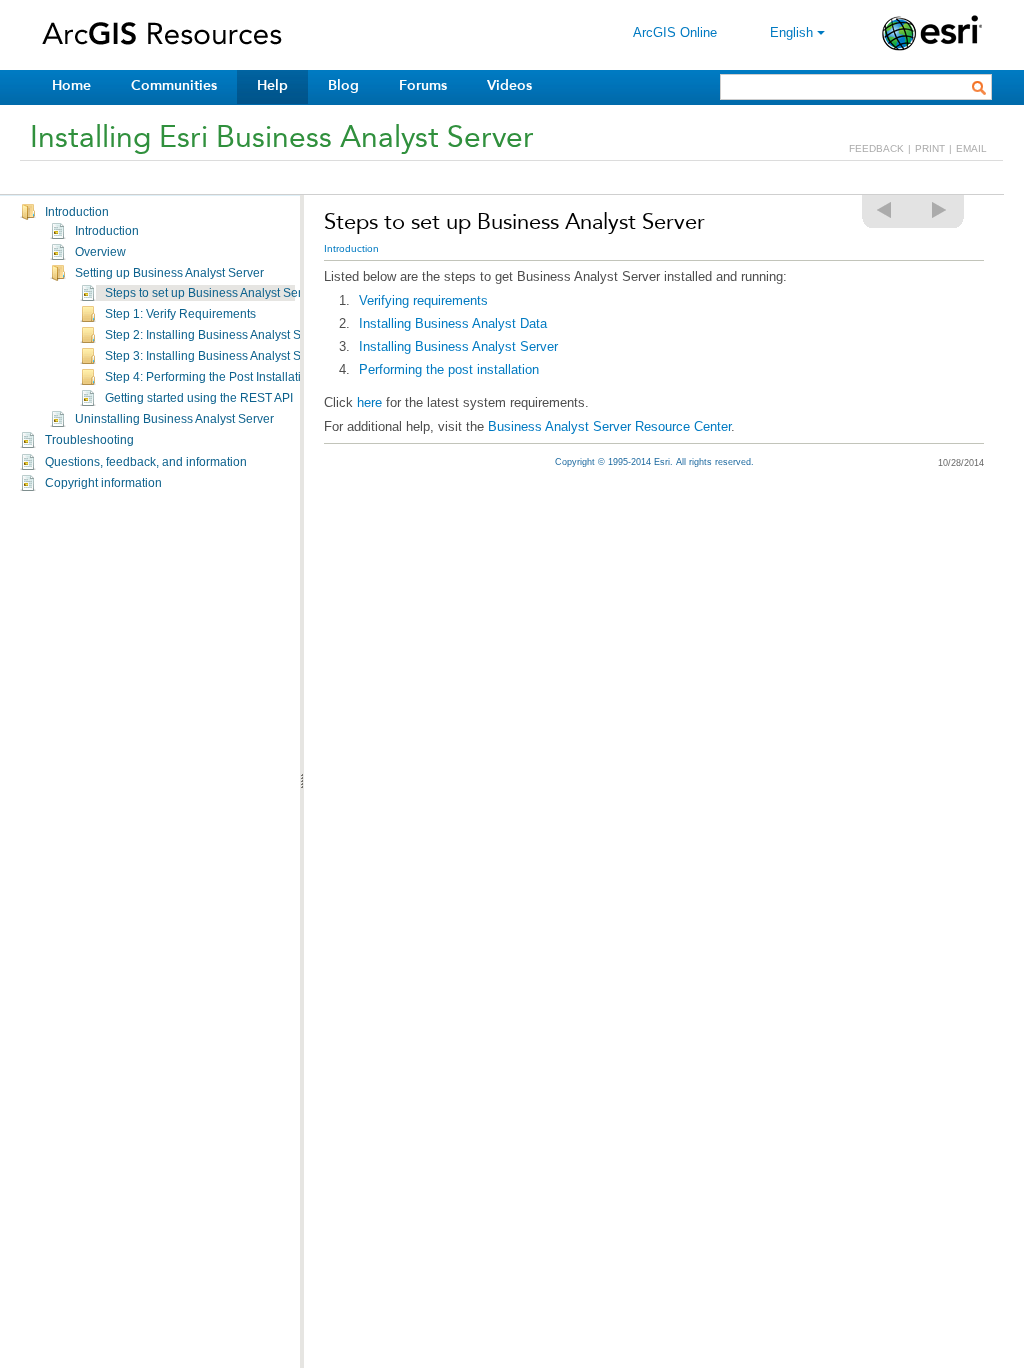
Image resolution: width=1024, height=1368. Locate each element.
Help (272, 85)
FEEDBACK (876, 148)
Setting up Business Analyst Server (169, 273)
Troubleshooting (89, 440)
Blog (343, 85)
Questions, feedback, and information (146, 462)
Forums (423, 85)
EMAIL (971, 148)
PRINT (930, 148)
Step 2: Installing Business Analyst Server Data (231, 335)
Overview (100, 252)
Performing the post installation (449, 369)
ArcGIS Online (675, 32)
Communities (174, 85)
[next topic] (940, 210)
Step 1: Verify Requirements (180, 314)
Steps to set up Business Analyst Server (212, 293)
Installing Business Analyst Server (458, 346)
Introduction (77, 212)
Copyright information (103, 483)
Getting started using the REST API (199, 398)
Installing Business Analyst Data (453, 323)
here (369, 402)
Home (71, 85)
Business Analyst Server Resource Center (609, 426)
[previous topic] (885, 210)
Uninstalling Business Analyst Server (174, 419)
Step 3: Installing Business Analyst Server (217, 356)
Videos (509, 85)
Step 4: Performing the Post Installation (210, 377)
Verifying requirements (423, 300)
